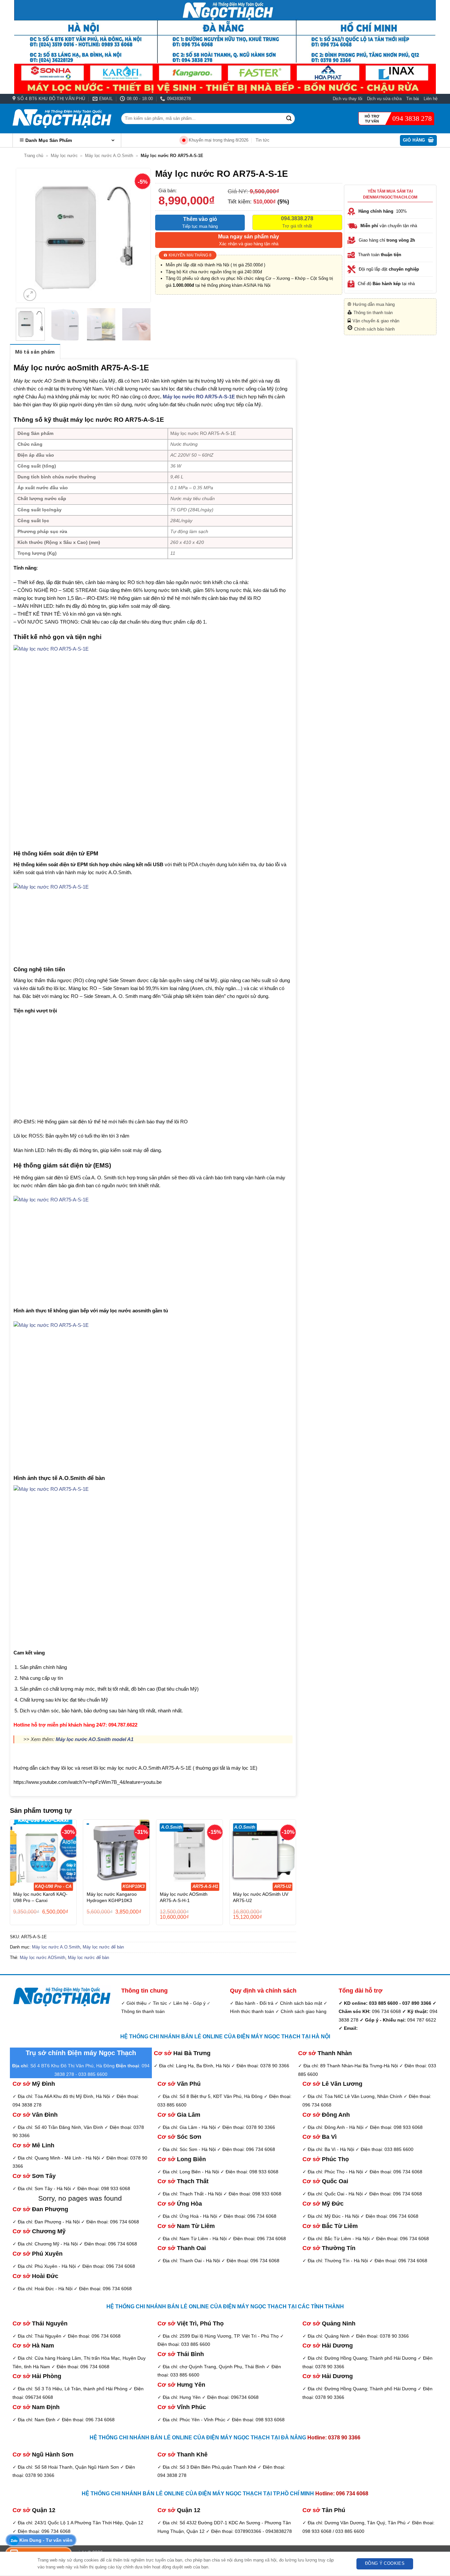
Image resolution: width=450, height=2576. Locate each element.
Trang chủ (34, 156)
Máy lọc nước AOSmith (42, 1958)
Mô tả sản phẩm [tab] (35, 352)
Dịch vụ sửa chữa (384, 99)
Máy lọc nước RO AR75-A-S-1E (199, 397)
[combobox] (208, 118)
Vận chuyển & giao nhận (376, 321)
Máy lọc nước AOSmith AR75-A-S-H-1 (184, 1897)
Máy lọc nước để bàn (103, 1947)
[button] (419, 140)
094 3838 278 (412, 119)
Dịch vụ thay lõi (348, 99)
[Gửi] (289, 119)
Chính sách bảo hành (374, 329)
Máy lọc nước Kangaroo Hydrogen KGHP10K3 (112, 1897)
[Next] (140, 236)
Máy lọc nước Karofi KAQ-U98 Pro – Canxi (40, 1897)
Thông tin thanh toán (373, 313)
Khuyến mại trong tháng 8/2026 (219, 140)
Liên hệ (431, 99)
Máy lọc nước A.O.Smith (109, 156)
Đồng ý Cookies (385, 2563)
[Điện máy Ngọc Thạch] (62, 119)
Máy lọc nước (64, 156)
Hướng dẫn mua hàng (374, 304)
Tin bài (413, 99)
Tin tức (263, 140)
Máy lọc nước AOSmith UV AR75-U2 (261, 1897)
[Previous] (27, 236)
